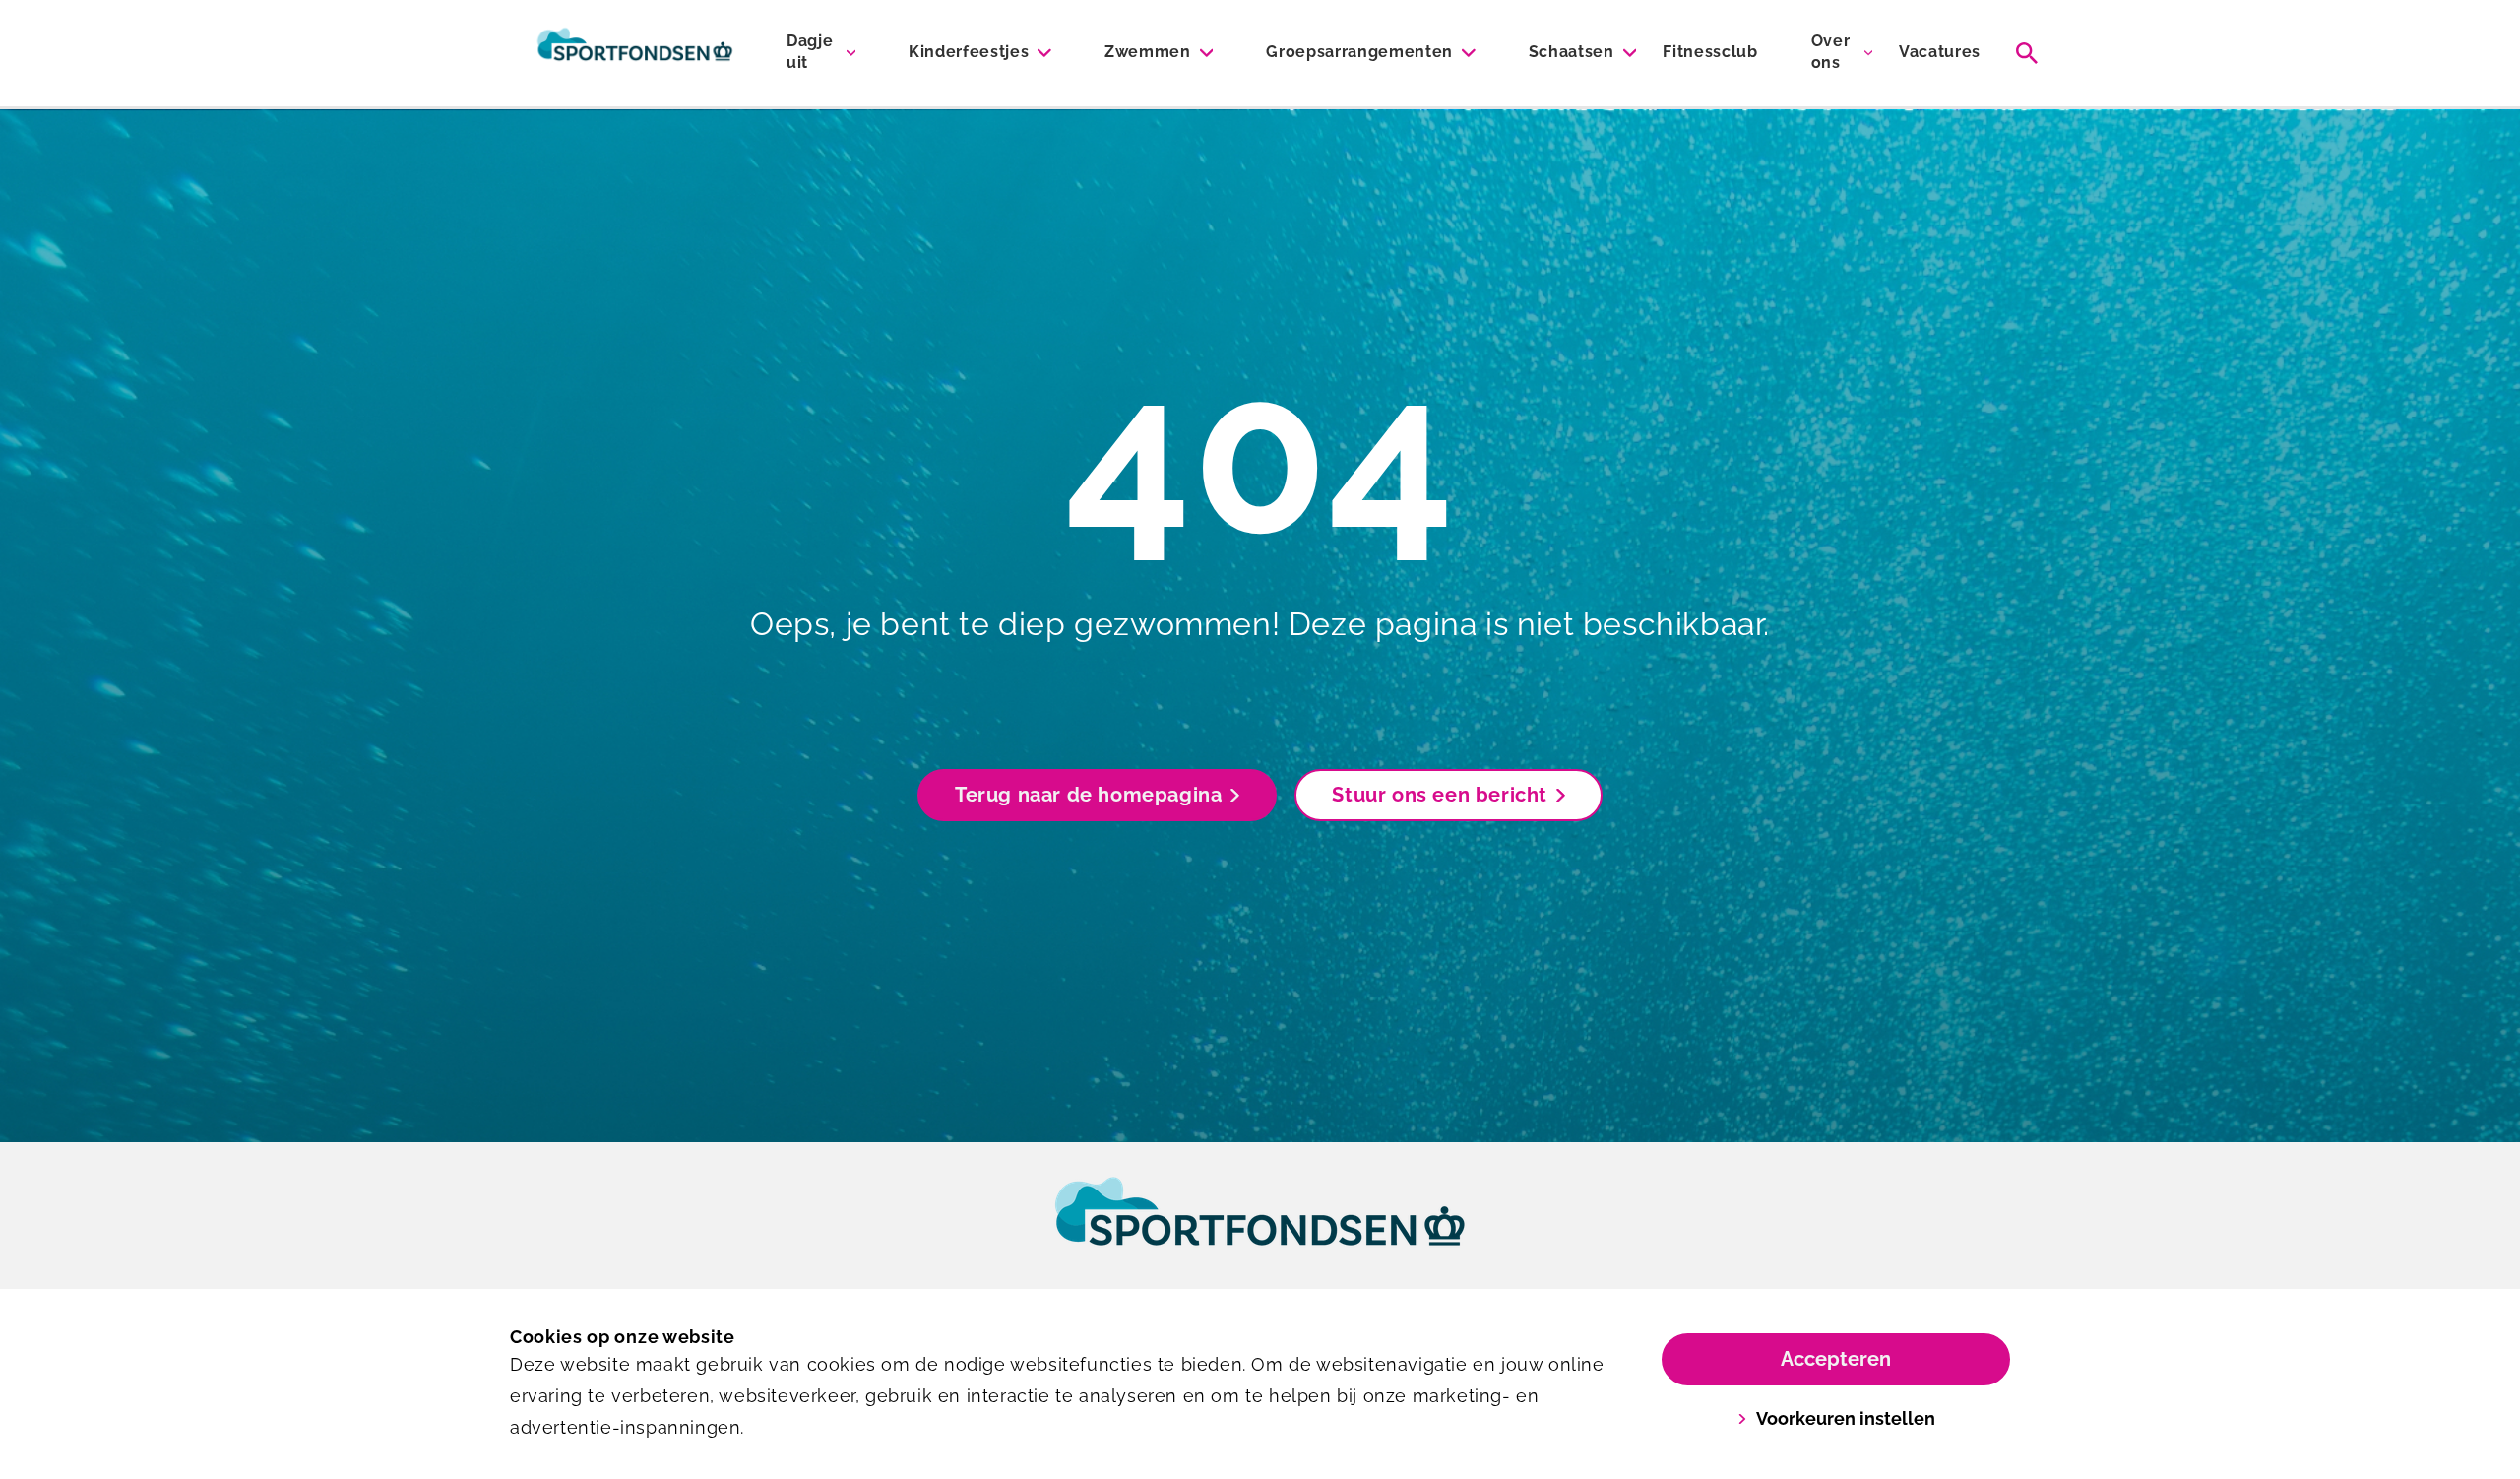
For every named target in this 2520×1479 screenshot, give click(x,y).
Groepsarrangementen (1359, 52)
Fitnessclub (1710, 52)
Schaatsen (1572, 52)
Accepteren (1836, 1359)
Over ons (1831, 52)
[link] (1260, 1230)
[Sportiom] (635, 53)
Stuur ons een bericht (1440, 795)
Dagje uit (810, 52)
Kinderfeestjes (969, 52)
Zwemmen (1148, 52)
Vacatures (1940, 52)
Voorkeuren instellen (1846, 1418)
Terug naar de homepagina (1088, 795)
